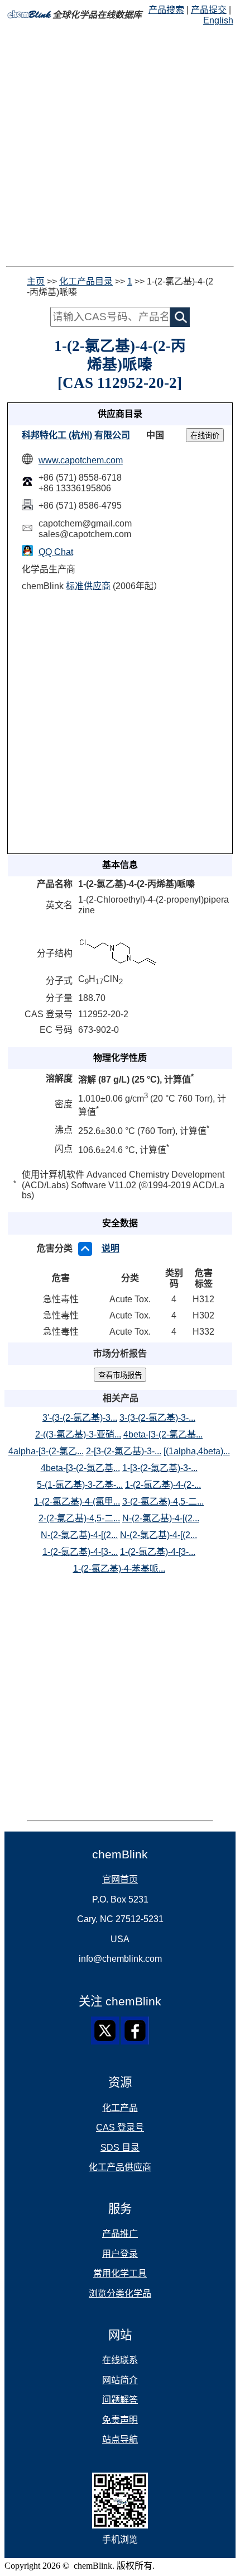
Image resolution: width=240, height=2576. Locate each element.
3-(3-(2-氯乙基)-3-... (157, 1418)
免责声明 (120, 2420)
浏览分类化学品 (120, 2293)
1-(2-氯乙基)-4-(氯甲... (77, 1502)
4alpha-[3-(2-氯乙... (46, 1451)
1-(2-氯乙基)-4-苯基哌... (119, 1569)
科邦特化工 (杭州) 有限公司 (76, 435)
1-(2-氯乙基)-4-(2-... (163, 1485)
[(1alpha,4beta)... (197, 1451)
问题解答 (120, 2400)
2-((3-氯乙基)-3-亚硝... (78, 1434)
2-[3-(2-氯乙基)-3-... (124, 1451)
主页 (36, 281)
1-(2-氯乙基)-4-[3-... (80, 1552)
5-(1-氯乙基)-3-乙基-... (80, 1485)
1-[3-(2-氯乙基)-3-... (160, 1468)
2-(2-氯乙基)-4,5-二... (79, 1518)
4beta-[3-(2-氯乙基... (163, 1434)
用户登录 (120, 2254)
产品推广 (120, 2234)
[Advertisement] (120, 146)
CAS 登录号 (120, 2127)
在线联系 (120, 2360)
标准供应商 (88, 586)
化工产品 (120, 2108)
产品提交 (209, 10)
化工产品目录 (86, 281)
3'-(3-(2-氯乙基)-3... (80, 1418)
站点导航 (120, 2439)
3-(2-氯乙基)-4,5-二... (163, 1502)
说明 (111, 1248)
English (218, 20)
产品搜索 (166, 10)
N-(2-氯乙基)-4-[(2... (161, 1518)
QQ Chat (56, 552)
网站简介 (120, 2380)
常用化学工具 (120, 2273)
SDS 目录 (120, 2148)
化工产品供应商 (120, 2167)
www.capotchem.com (81, 460)
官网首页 (120, 1879)
